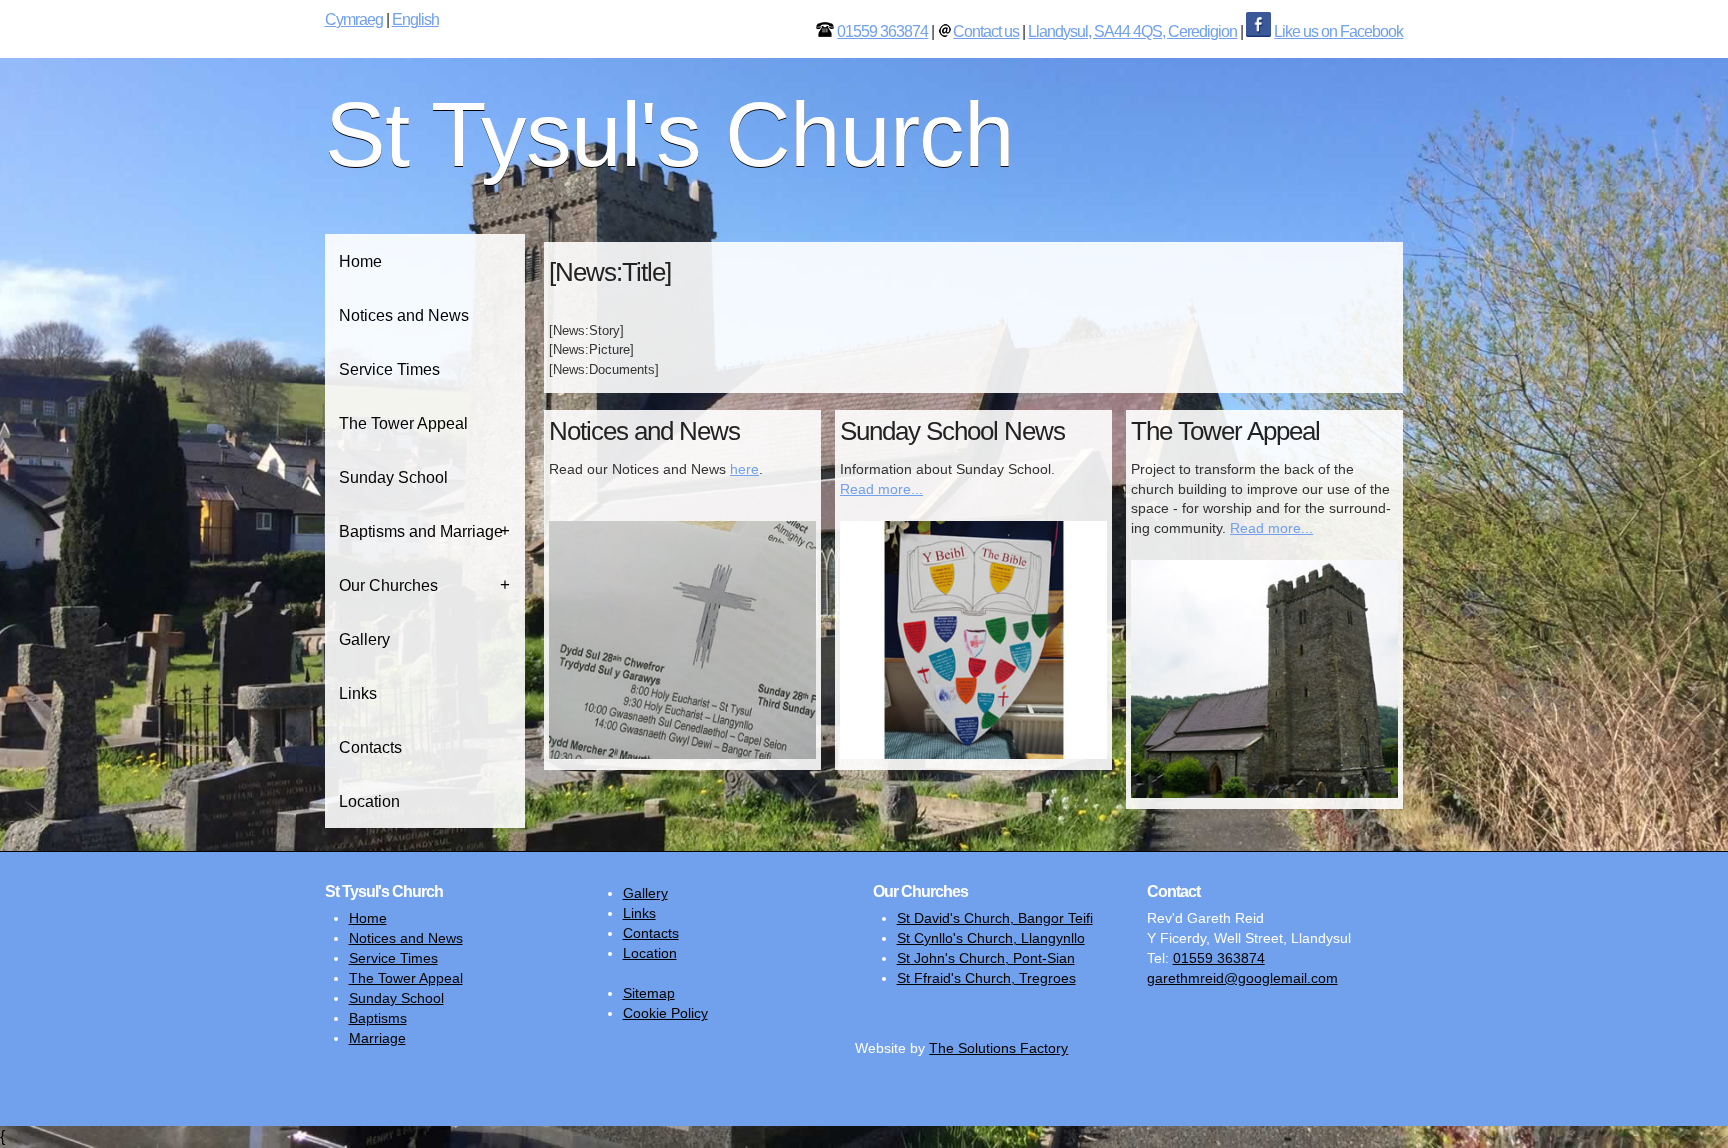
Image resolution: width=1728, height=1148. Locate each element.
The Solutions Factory (998, 1048)
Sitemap (649, 993)
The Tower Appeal (403, 423)
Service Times (389, 369)
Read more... (881, 489)
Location (369, 801)
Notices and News (404, 315)
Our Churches (388, 585)
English (415, 19)
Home (360, 261)
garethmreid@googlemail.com (1242, 978)
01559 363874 (882, 31)
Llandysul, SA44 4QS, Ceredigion (1132, 31)
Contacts (370, 747)
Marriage (377, 1038)
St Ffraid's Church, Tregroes (986, 978)
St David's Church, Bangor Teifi (995, 918)
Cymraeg (354, 19)
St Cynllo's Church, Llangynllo (991, 938)
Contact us (986, 31)
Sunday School (393, 477)
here (744, 469)
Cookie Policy (665, 1013)
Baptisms (378, 1018)
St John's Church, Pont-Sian (986, 958)
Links (358, 693)
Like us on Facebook (1338, 31)
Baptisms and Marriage (421, 531)
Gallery (364, 639)
